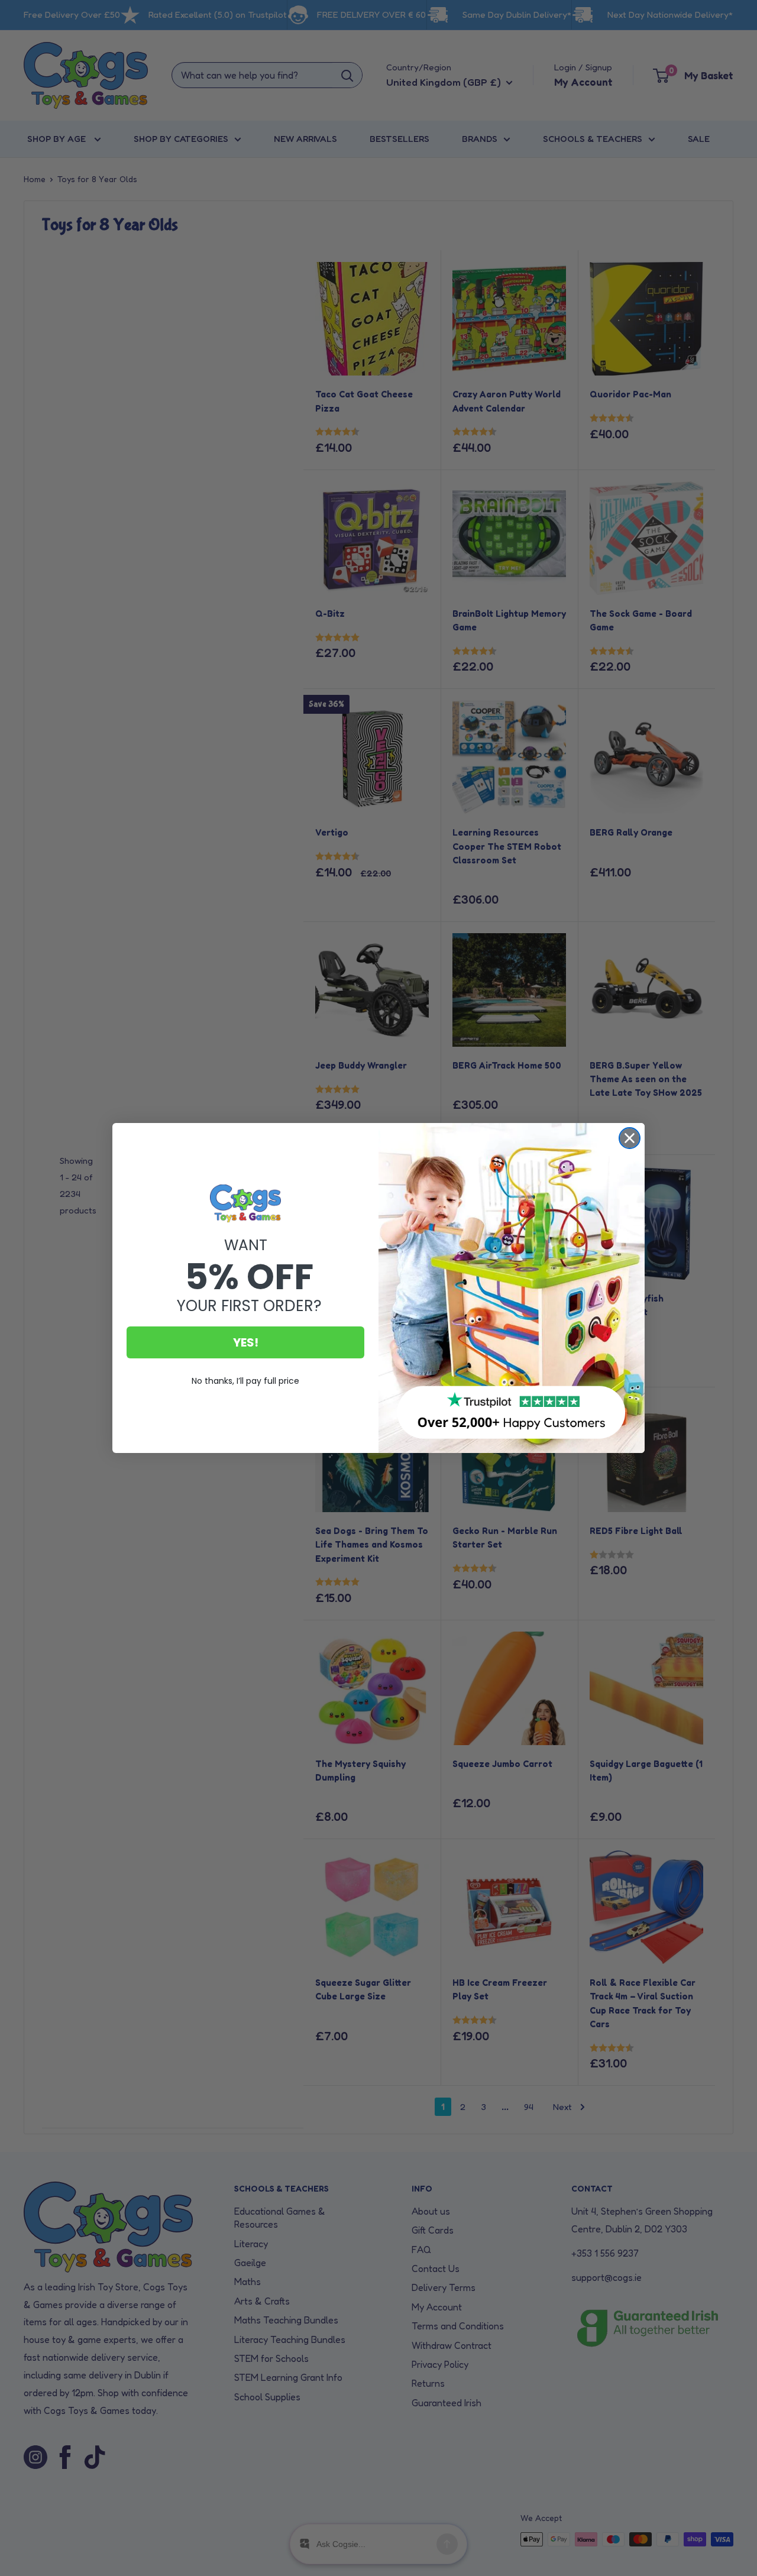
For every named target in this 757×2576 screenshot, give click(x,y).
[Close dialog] (630, 1138)
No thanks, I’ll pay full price (245, 1381)
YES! (246, 1342)
